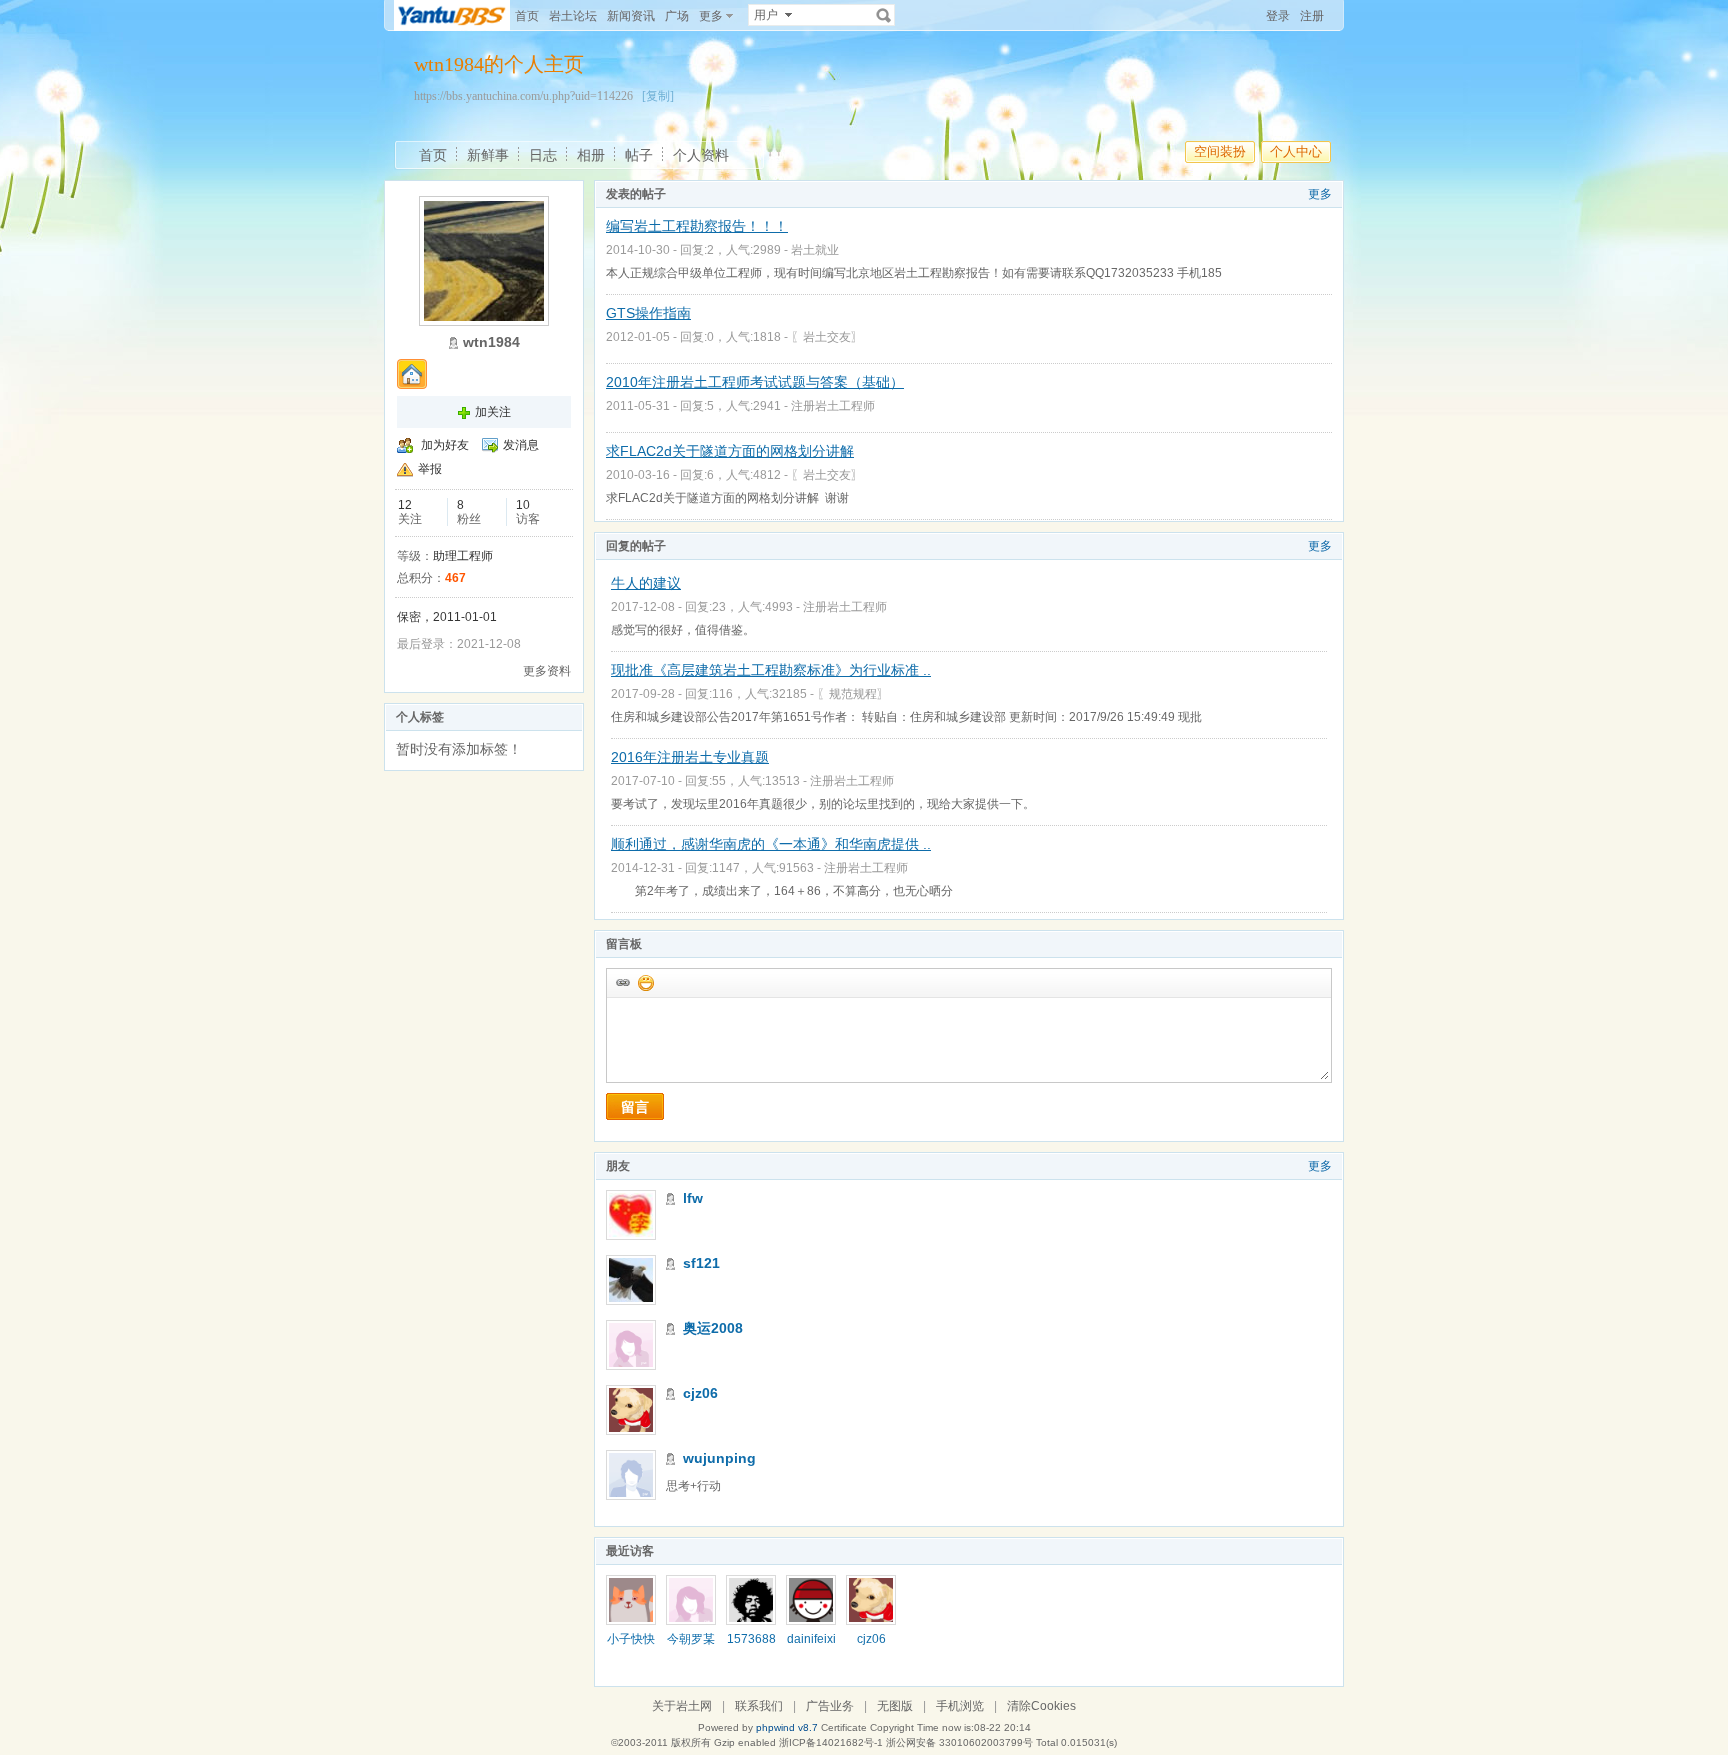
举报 (430, 469)
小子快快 (631, 1639)
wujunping (719, 1458)
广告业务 (830, 1706)
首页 (527, 16)
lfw (693, 1198)
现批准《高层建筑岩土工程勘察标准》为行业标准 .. (771, 670)
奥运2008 (713, 1328)
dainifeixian (811, 1646)
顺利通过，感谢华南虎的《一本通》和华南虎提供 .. (771, 844)
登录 (1278, 16)
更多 (1320, 194)
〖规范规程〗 (853, 694)
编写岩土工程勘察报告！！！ (697, 226)
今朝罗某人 (691, 1646)
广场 (677, 16)
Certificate (844, 1727)
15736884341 (751, 1646)
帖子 (639, 155)
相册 (591, 155)
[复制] (658, 96)
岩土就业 (815, 250)
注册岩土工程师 (833, 406)
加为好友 (445, 445)
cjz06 (700, 1393)
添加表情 (645, 982)
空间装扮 (1220, 151)
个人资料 (701, 155)
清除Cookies (1041, 1706)
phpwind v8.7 (787, 1727)
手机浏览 (960, 1706)
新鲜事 (488, 155)
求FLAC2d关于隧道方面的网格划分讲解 (730, 451)
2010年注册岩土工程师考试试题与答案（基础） (755, 382)
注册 (1312, 16)
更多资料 (547, 671)
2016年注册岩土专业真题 (690, 757)
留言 (635, 1107)
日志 (543, 155)
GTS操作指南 (648, 313)
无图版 (895, 1706)
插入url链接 (622, 982)
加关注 (493, 412)
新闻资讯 (631, 16)
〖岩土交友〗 (827, 337)
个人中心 (1296, 151)
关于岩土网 (682, 1706)
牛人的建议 (646, 583)
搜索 (884, 15)
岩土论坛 (573, 16)
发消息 (521, 445)
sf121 (701, 1263)
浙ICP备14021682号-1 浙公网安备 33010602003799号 (906, 1742)
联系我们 (759, 1706)
